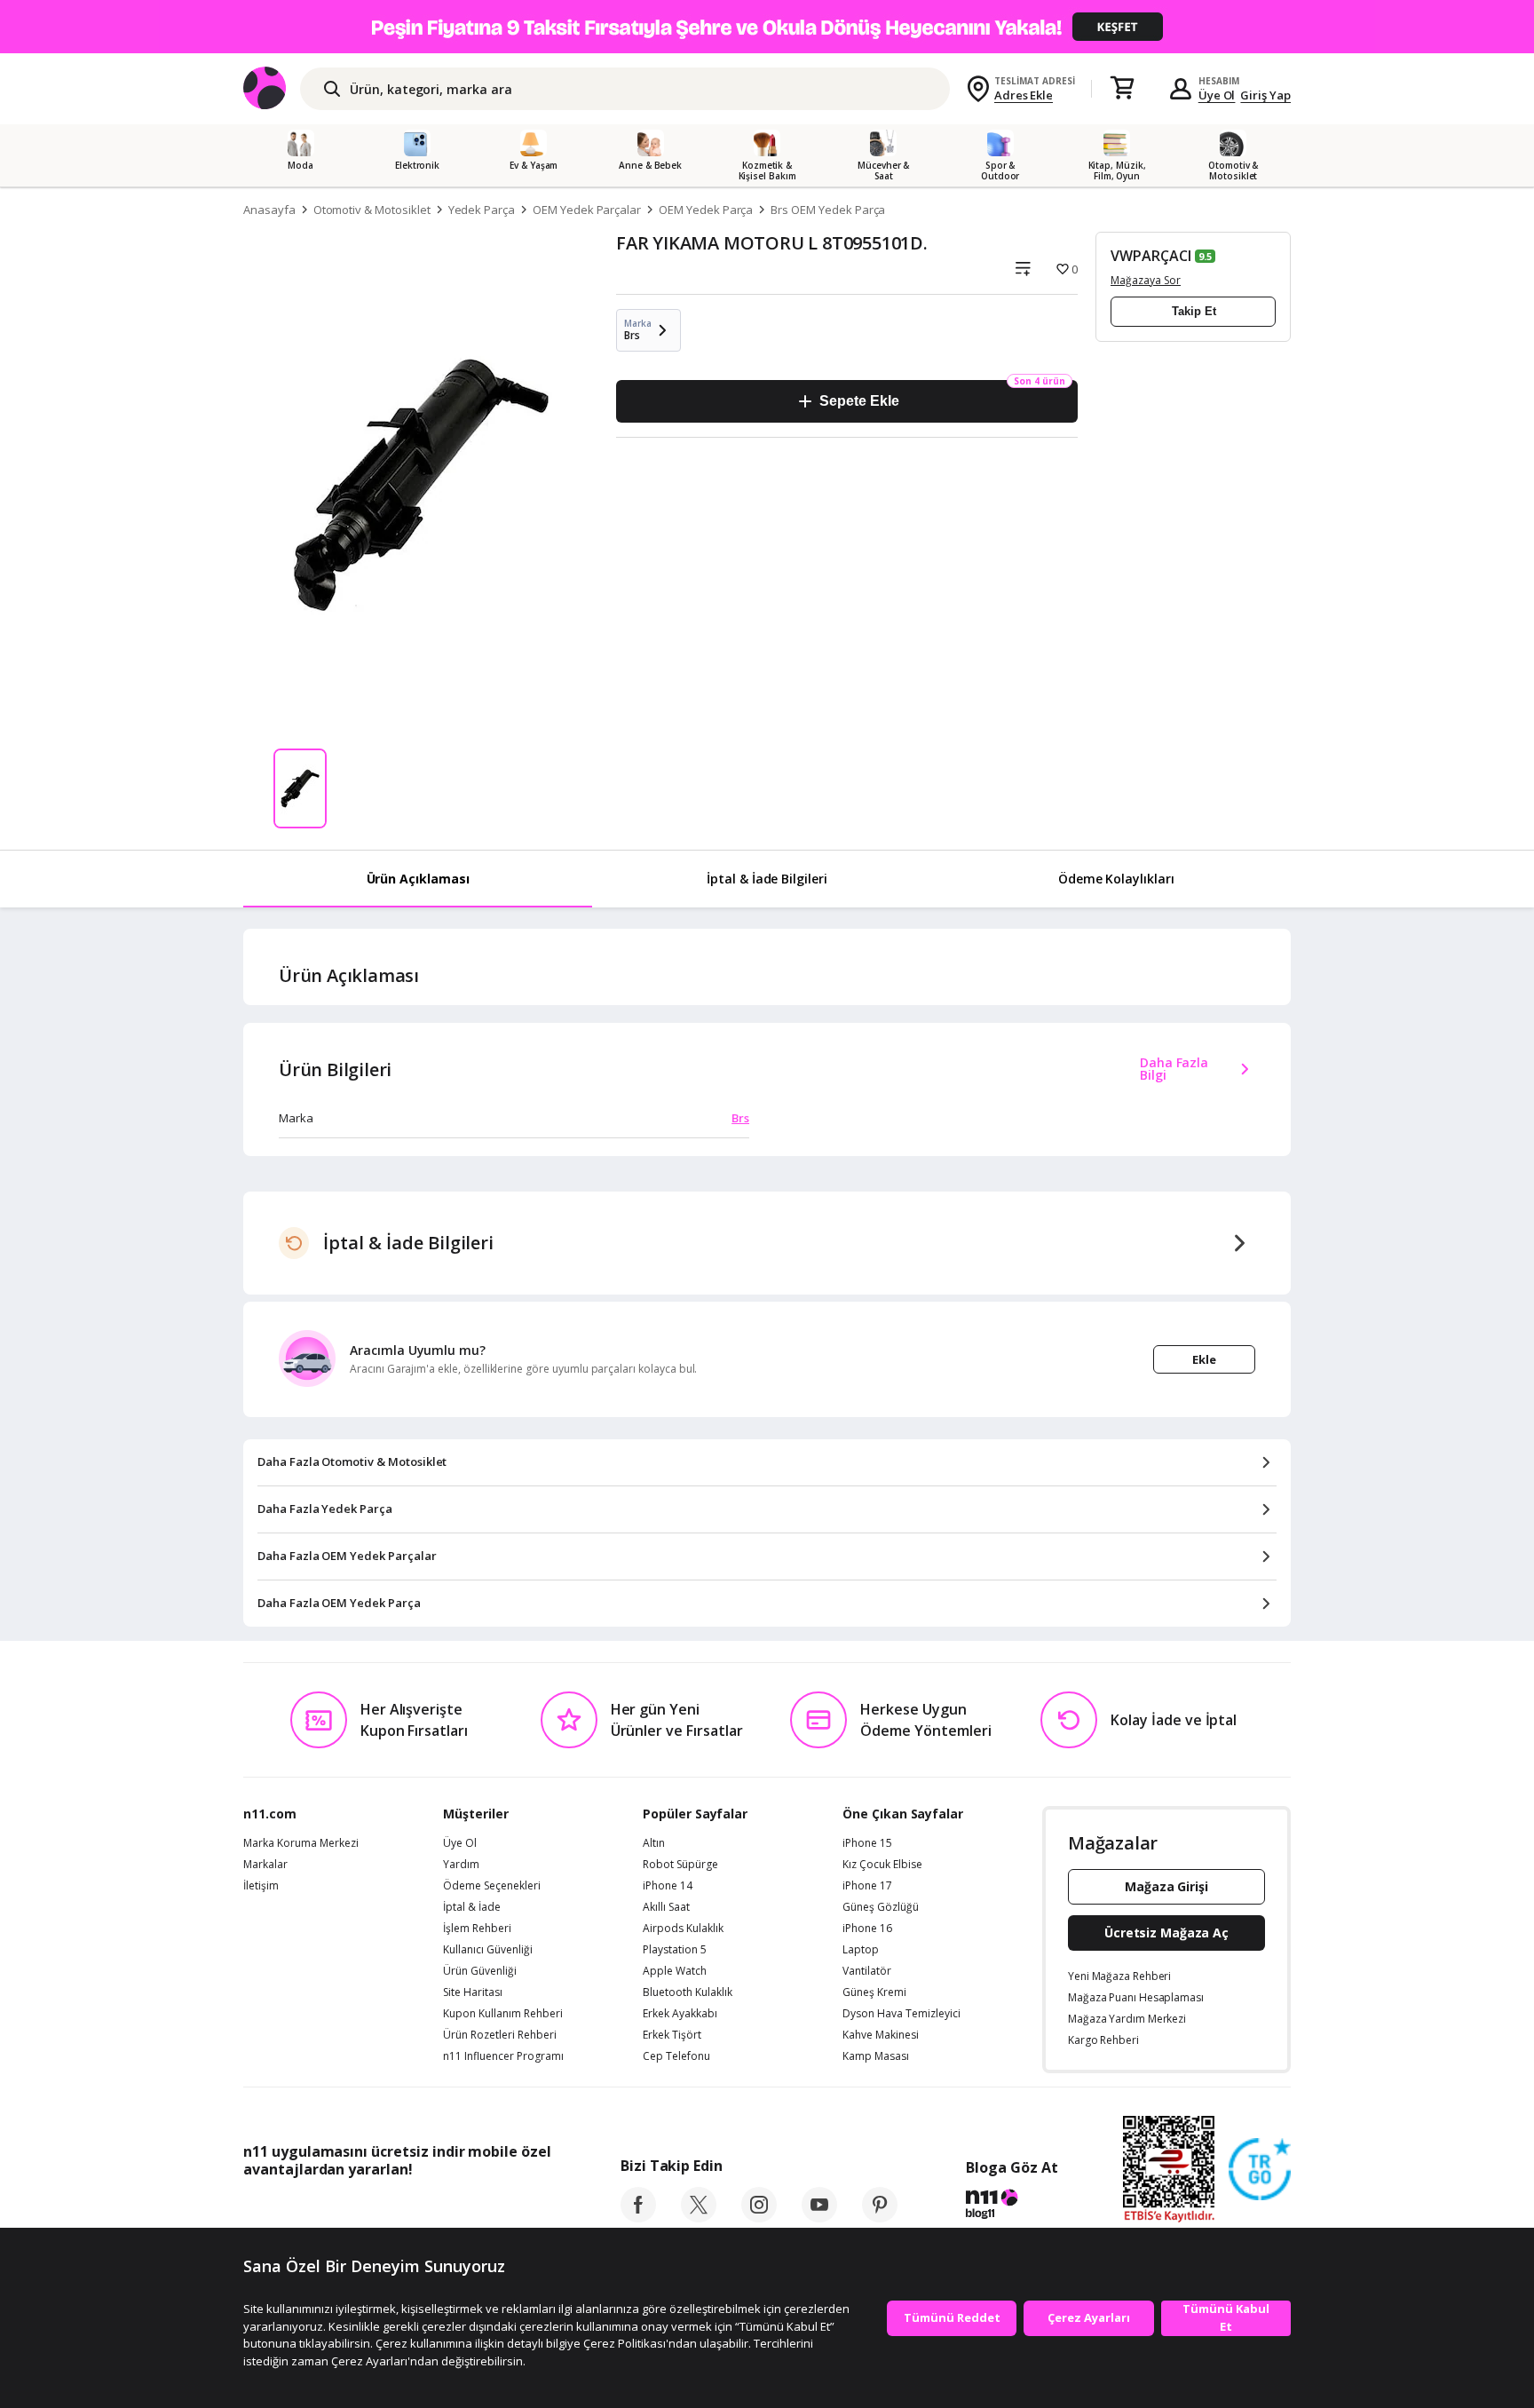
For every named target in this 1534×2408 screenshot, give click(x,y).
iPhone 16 (867, 1929)
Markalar (265, 1865)
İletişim (261, 1886)
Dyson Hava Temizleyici (901, 2014)
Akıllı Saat (666, 1907)
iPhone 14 (668, 1886)
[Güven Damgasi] (1260, 2170)
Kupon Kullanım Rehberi (503, 2014)
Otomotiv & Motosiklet (372, 210)
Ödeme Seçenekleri (492, 1886)
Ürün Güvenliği (480, 1971)
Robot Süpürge (680, 1865)
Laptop (861, 1950)
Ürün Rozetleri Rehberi (500, 2035)
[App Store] (298, 2209)
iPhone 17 (867, 1886)
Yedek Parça (482, 210)
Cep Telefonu (676, 2056)
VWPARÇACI (1151, 256)
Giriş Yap (1265, 95)
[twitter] (699, 2217)
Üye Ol (1217, 95)
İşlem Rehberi (477, 1929)
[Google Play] (407, 2209)
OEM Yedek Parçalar (587, 210)
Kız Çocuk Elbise (882, 1865)
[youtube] (819, 2217)
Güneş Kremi (874, 1992)
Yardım (461, 1865)
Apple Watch (675, 1971)
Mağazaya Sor (1146, 280)
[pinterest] (880, 2217)
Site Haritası (473, 1992)
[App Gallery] (510, 2209)
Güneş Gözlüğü (881, 1907)
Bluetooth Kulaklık (688, 1992)
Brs (740, 1118)
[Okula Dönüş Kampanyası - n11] (767, 27)
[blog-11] (1012, 2206)
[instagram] (759, 2217)
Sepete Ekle (859, 401)
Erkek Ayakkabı (680, 2014)
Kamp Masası (876, 2056)
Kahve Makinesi (881, 2035)
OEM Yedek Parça (706, 210)
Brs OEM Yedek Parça (828, 210)
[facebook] (638, 2217)
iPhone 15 (867, 1843)
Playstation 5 (675, 1950)
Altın (654, 1843)
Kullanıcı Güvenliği (488, 1950)
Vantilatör (867, 1971)
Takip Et (1194, 311)
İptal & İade (472, 1907)
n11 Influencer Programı (503, 2056)
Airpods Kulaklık (683, 1929)
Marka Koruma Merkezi (301, 1843)
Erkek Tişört (672, 2035)
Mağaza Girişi (1166, 1886)
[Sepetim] (1122, 89)
